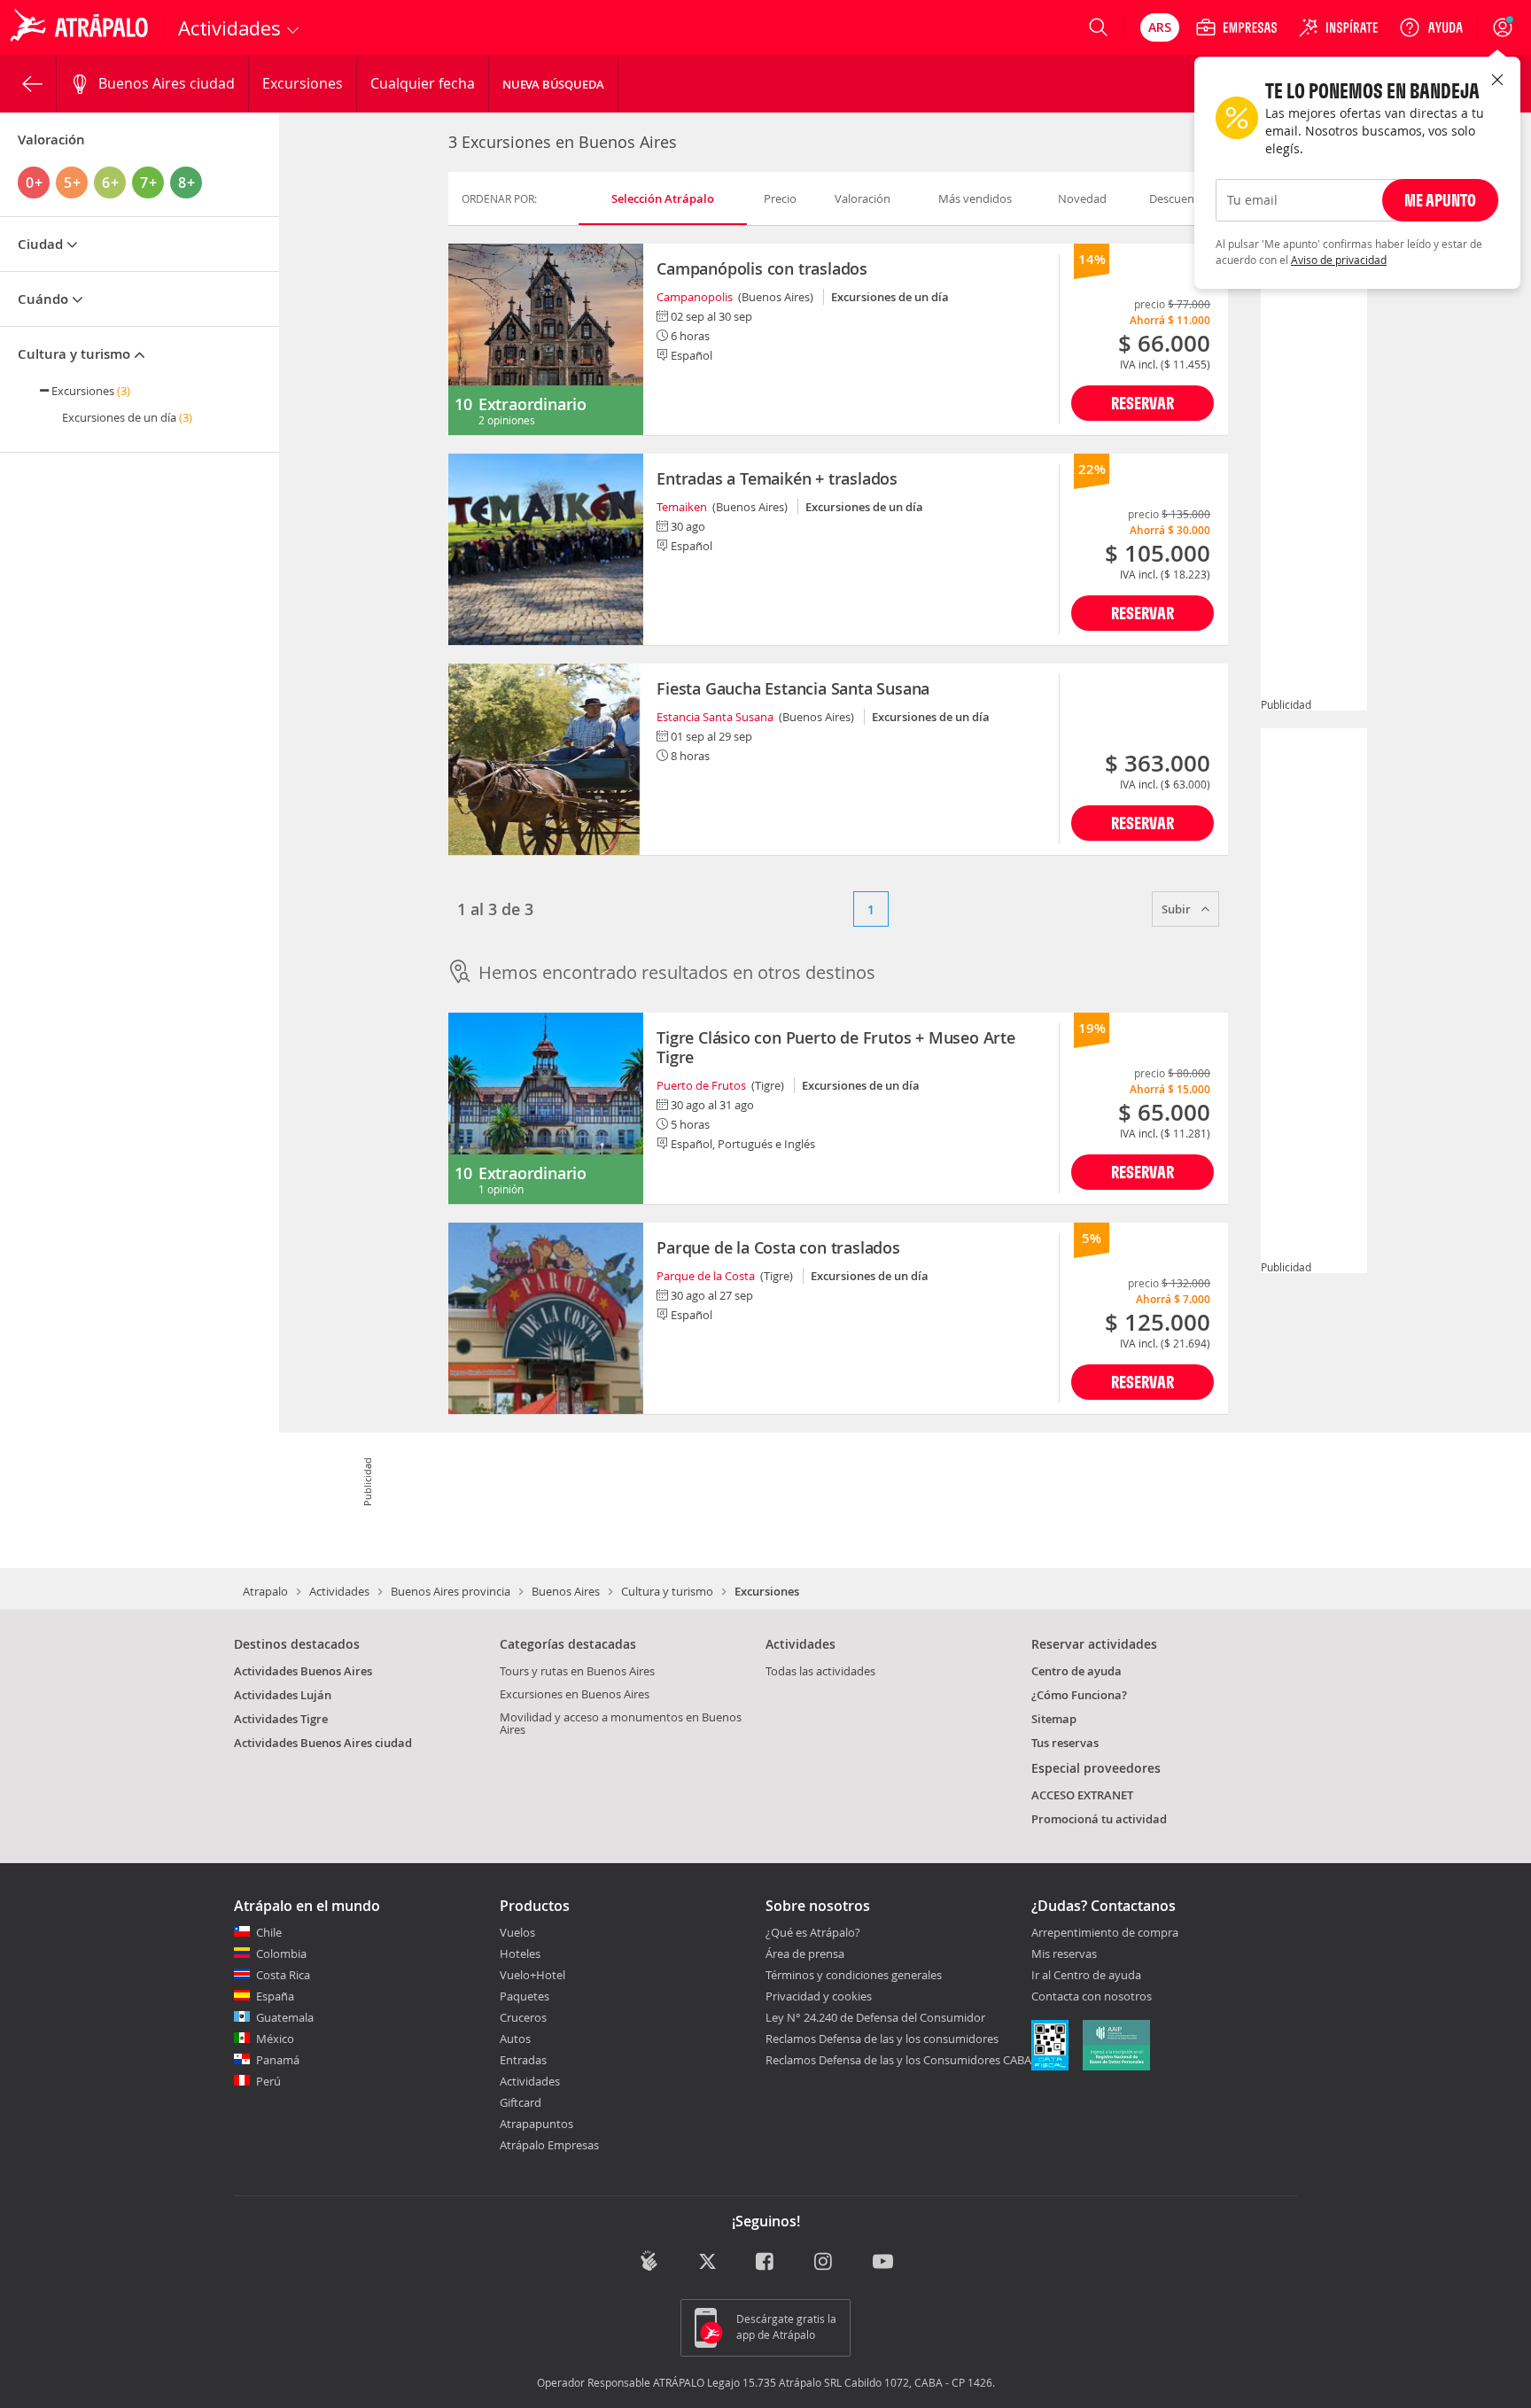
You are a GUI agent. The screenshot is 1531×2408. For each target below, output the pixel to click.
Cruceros (523, 2017)
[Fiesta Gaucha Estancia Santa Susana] (546, 759)
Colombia (281, 1954)
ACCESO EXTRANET (1082, 1795)
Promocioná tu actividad (1099, 1819)
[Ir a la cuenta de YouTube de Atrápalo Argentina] (883, 2262)
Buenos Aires (566, 1591)
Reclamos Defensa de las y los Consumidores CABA (898, 2060)
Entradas (523, 2060)
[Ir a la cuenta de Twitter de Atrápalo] (707, 2262)
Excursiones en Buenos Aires (575, 1694)
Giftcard (521, 2102)
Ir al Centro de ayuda (1086, 1976)
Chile (269, 1932)
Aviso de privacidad (1339, 260)
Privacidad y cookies (819, 1996)
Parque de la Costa (706, 1276)
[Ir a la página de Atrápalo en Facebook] (766, 2262)
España (275, 1996)
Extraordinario (532, 404)
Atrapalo (265, 1591)
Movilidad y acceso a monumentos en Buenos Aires (621, 1723)
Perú (268, 2081)
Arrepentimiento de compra (1105, 1933)
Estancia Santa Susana (715, 717)
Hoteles (520, 1954)
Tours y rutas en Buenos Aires (577, 1671)
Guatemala (285, 2017)
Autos (515, 2039)
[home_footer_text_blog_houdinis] (649, 2260)
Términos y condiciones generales (854, 1975)
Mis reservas (1064, 1954)
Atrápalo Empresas (549, 2145)
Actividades (339, 1591)
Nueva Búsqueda (553, 84)
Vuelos (517, 1932)
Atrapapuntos (536, 2124)
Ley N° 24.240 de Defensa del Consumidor (875, 2017)
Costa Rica (283, 1975)
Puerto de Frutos (701, 1085)
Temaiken (682, 507)
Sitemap (1054, 1719)
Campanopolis (695, 297)
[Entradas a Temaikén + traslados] (546, 549)
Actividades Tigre (281, 1719)
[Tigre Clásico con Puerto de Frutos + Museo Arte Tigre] (546, 1108)
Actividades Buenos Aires (303, 1671)
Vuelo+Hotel (532, 1975)
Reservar (1142, 403)
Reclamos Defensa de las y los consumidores (882, 2039)
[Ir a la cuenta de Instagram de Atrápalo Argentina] (824, 2262)
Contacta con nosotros (1092, 1997)
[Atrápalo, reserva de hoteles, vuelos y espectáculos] (82, 27)
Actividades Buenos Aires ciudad (323, 1743)
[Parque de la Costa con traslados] (546, 1318)
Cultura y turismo (667, 1591)
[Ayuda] (1431, 27)
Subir (1177, 909)
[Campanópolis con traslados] (546, 339)
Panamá (278, 2060)
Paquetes (525, 1996)
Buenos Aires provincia (451, 1591)
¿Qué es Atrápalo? (813, 1932)
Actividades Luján (283, 1695)
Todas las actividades (820, 1671)
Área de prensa (805, 1954)
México (275, 2039)
